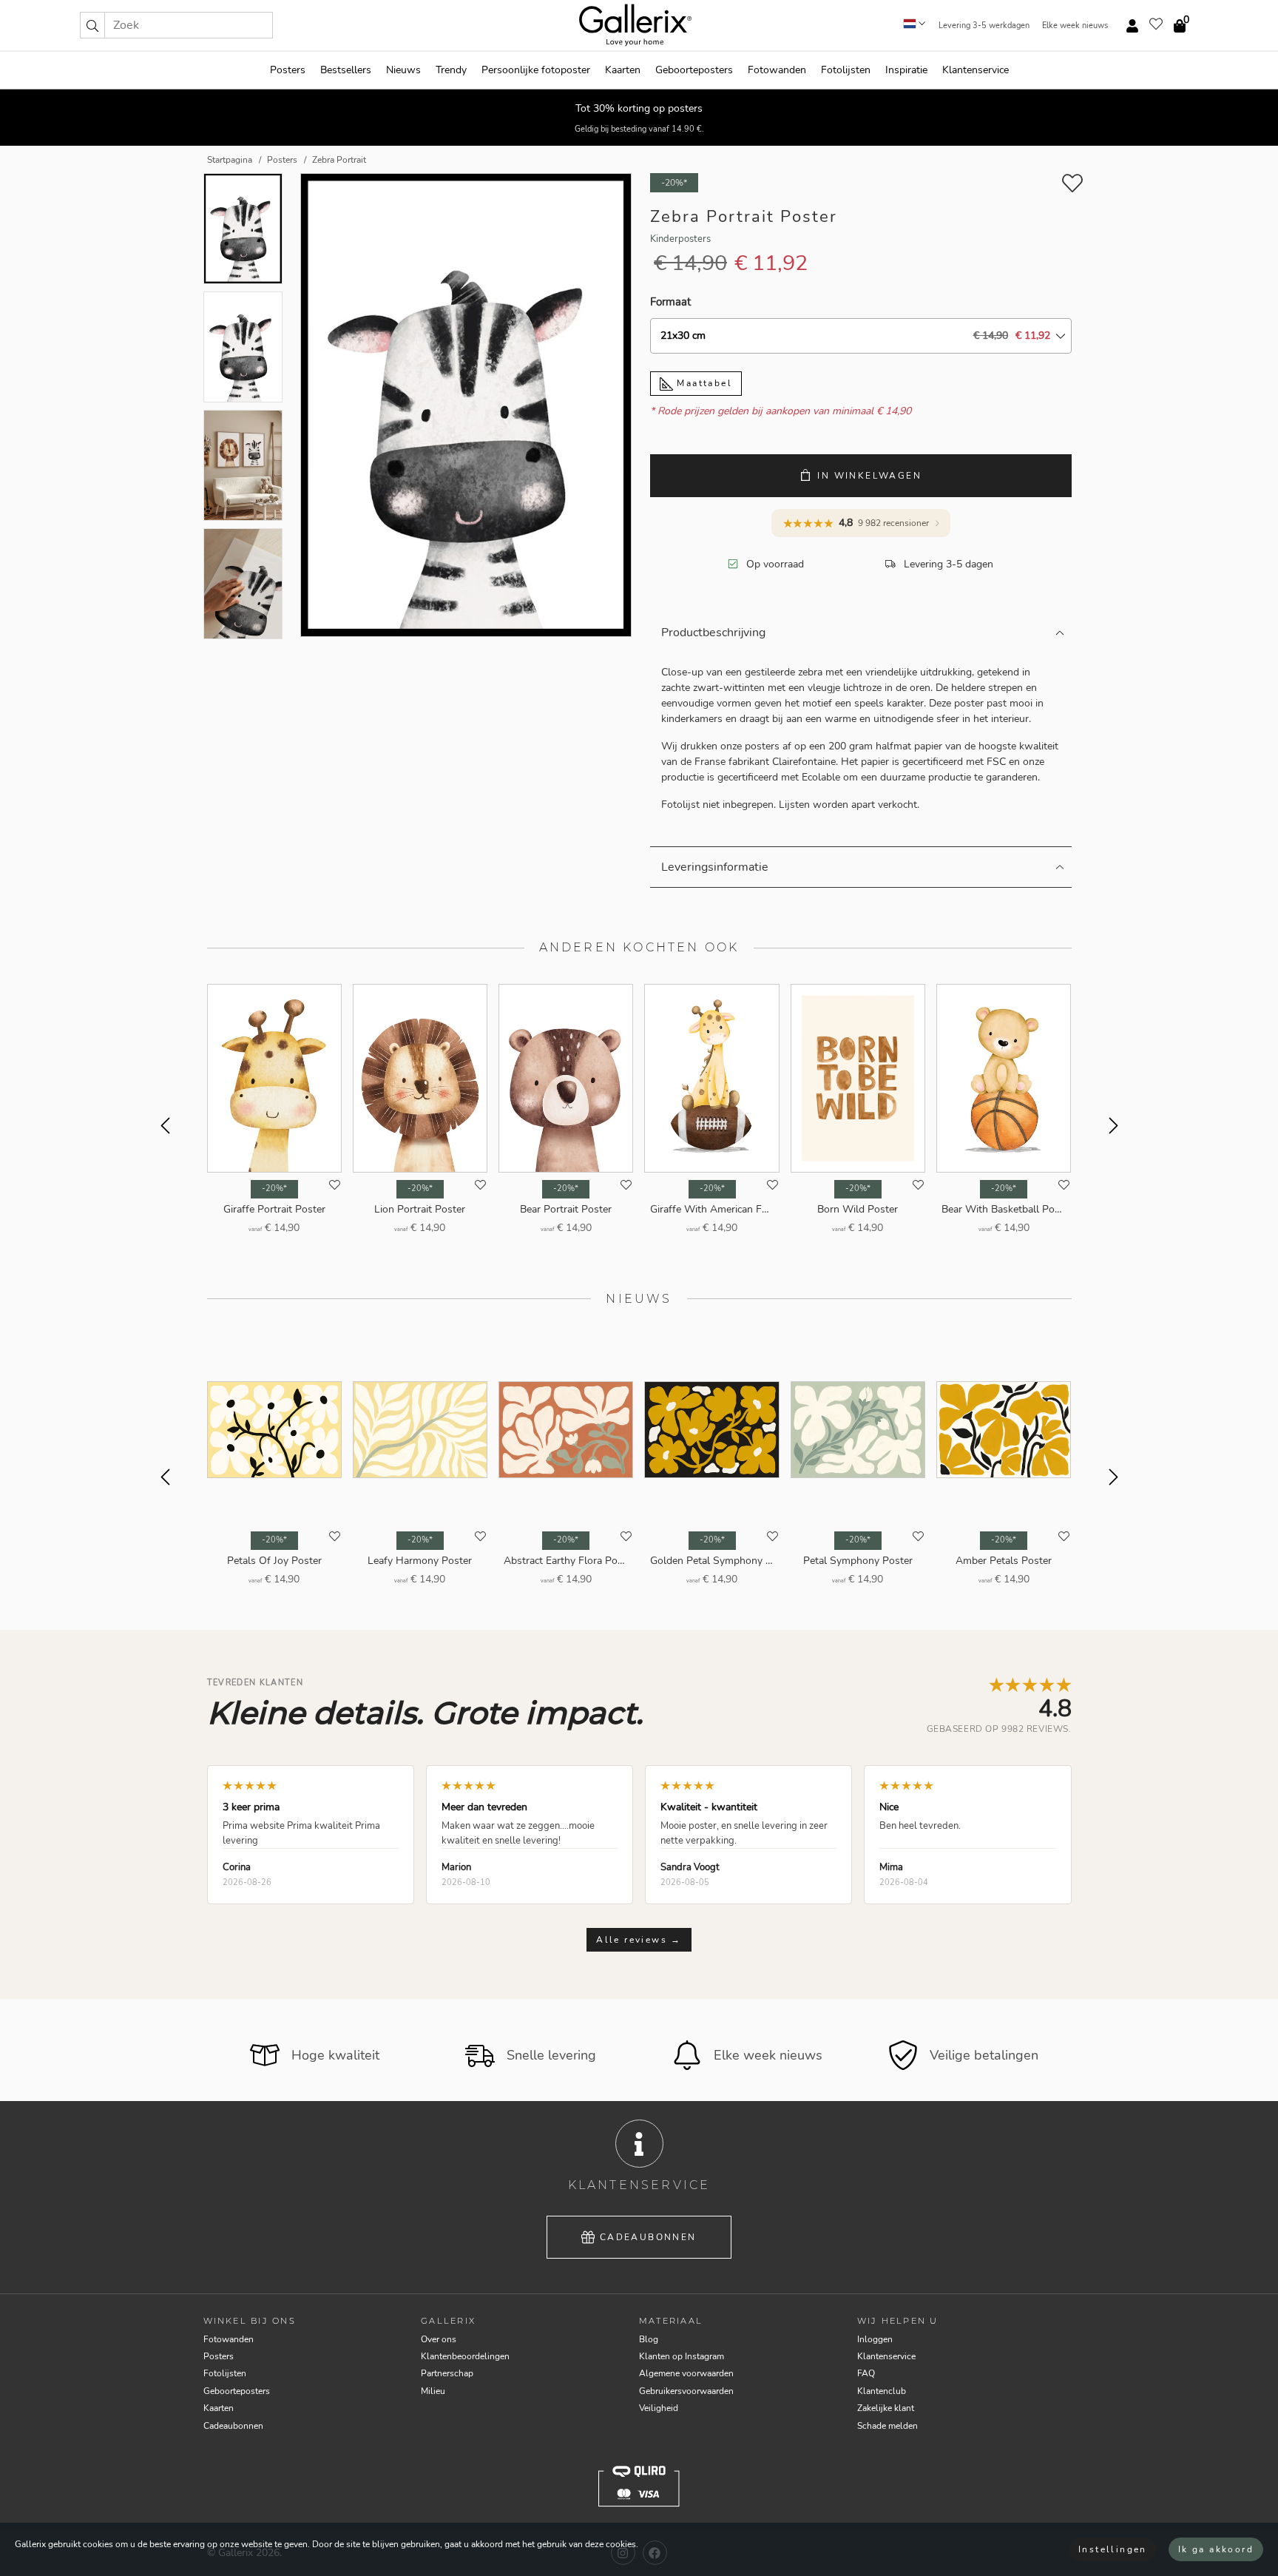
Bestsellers (346, 70)
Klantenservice (976, 70)
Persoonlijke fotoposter (536, 70)
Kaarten (623, 70)
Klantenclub (882, 2391)
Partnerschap (447, 2373)
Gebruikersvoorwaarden (686, 2391)
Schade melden (887, 2426)
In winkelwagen (869, 476)
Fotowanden (777, 70)
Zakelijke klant (886, 2408)
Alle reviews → (639, 1940)
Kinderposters (680, 239)
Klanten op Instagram (682, 2356)
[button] (92, 25)
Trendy (451, 70)
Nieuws (403, 70)
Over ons (439, 2339)
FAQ (866, 2373)
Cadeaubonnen (648, 2237)
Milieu (433, 2391)
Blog (649, 2339)
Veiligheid (659, 2408)
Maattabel (703, 383)
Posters (288, 70)
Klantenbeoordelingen (465, 2356)
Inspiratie (906, 70)
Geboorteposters (694, 70)
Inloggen (875, 2339)
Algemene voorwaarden (686, 2373)
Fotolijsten (846, 70)
